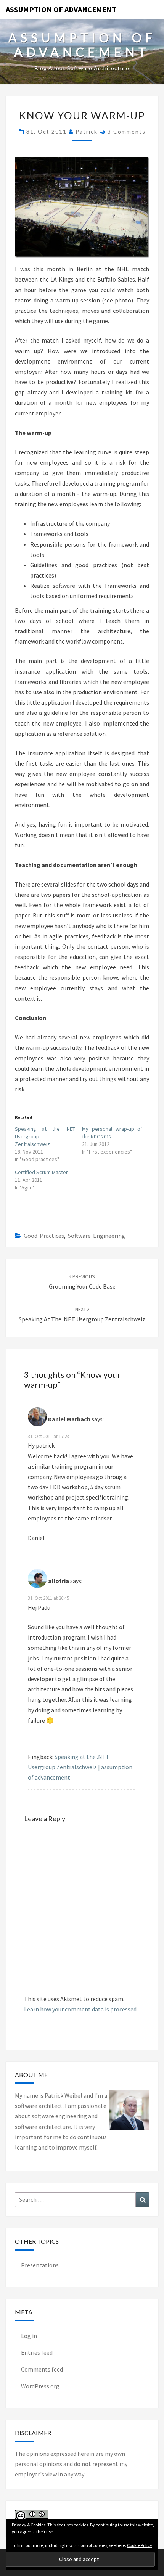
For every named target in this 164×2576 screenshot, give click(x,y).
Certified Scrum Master (41, 1172)
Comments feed (42, 2369)
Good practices (44, 1236)
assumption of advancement (61, 9)
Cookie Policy (140, 2545)
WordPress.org (40, 2386)
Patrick (87, 131)
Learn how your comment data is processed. (81, 2009)
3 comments (127, 131)
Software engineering (96, 1236)
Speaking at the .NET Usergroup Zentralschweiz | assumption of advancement (80, 1767)
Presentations (40, 2265)
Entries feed (37, 2352)
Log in (29, 2336)
